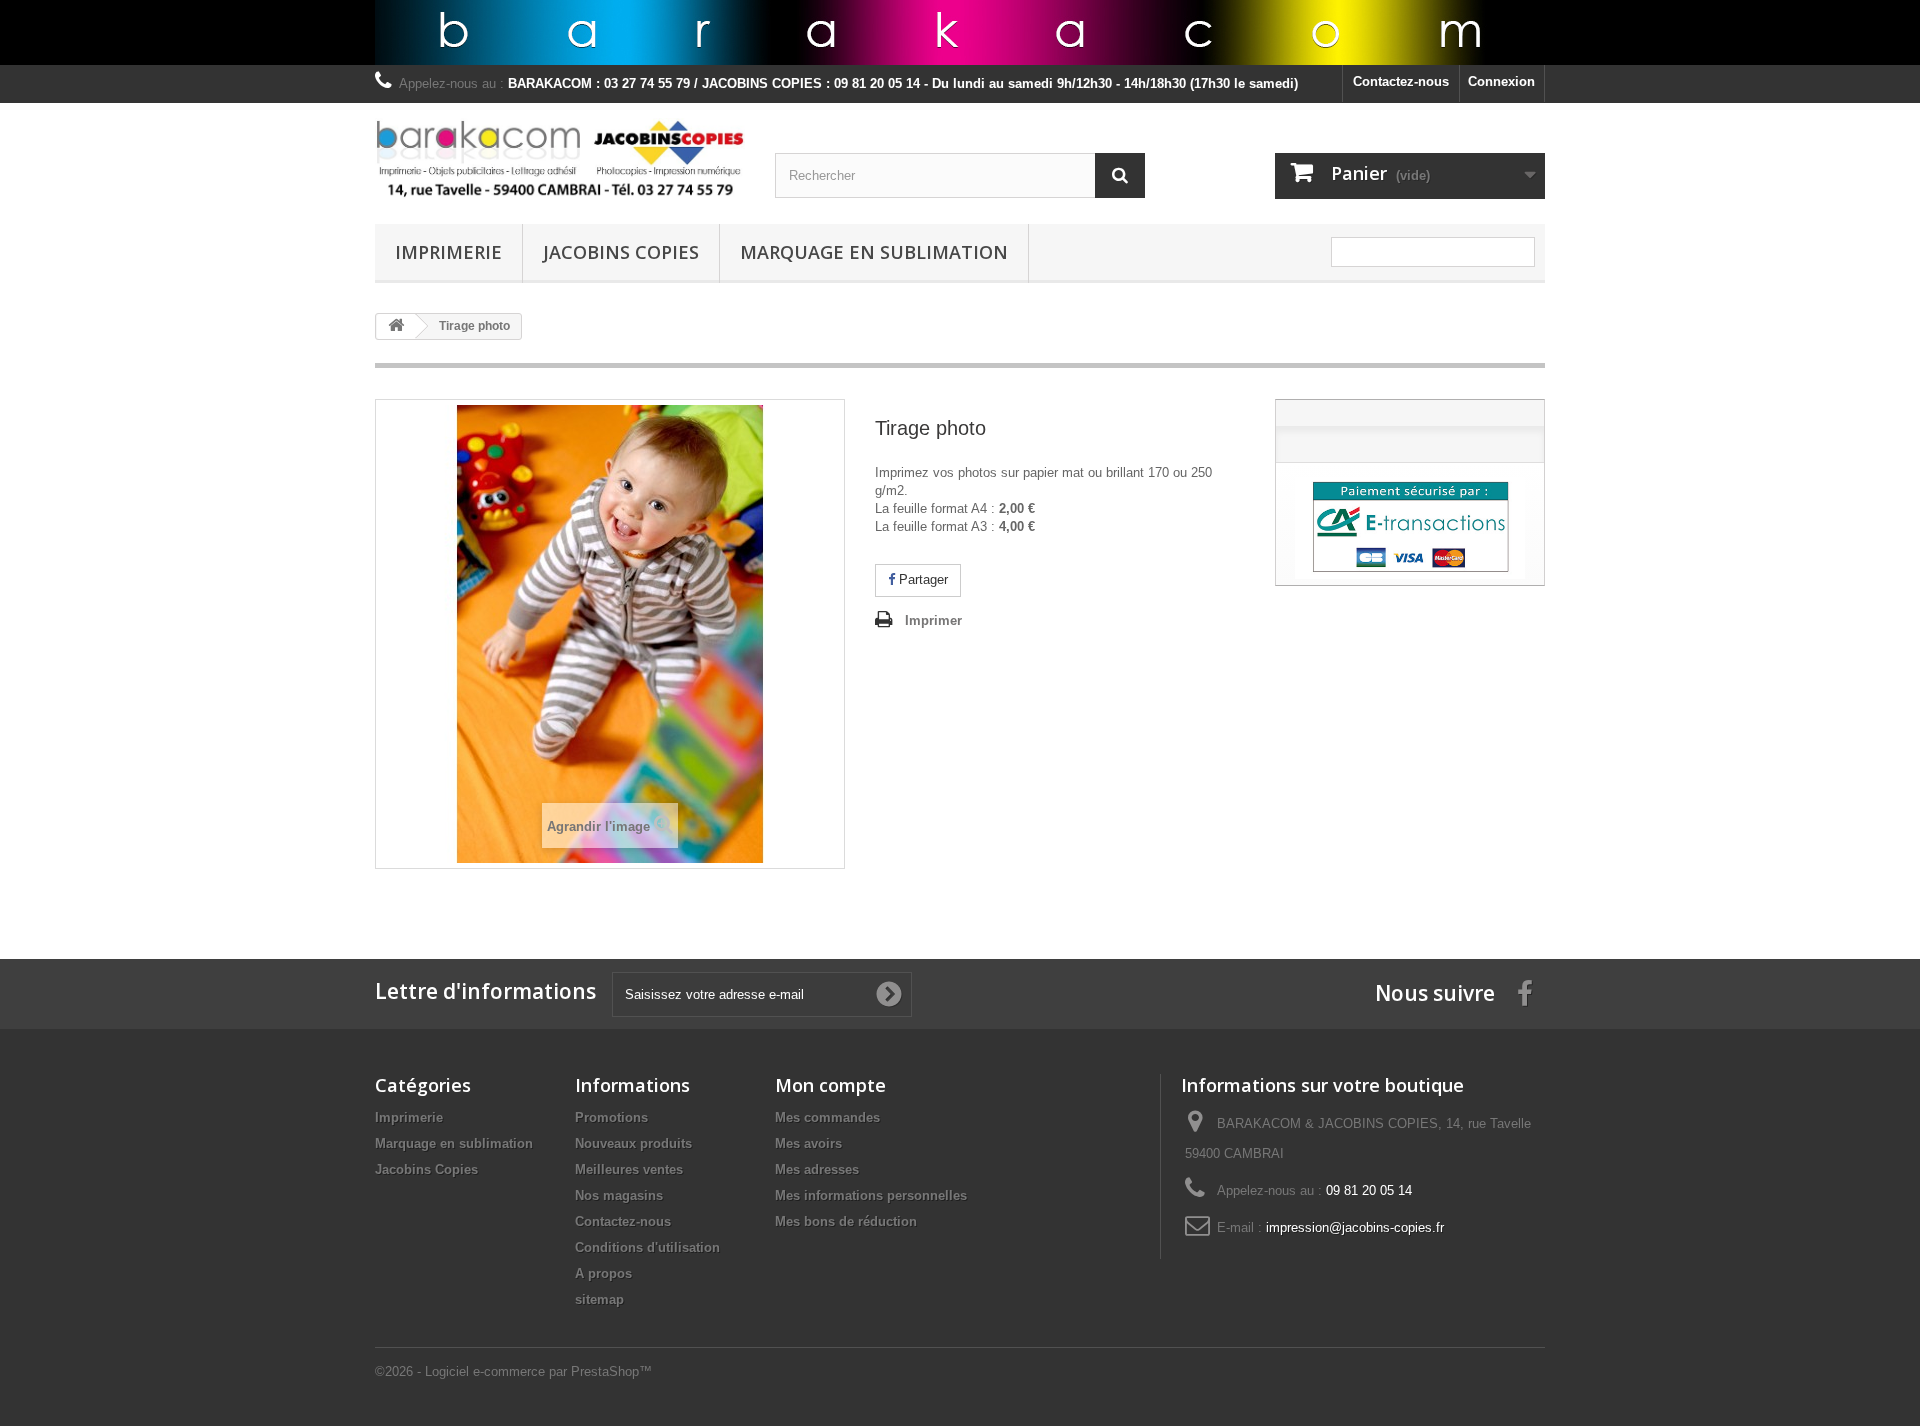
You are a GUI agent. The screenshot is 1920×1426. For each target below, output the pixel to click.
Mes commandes (827, 1117)
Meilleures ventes (629, 1169)
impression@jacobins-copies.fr (1355, 1227)
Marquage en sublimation (874, 252)
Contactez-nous (1401, 81)
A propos (603, 1273)
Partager (921, 579)
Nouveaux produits (633, 1143)
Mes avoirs (808, 1143)
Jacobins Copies (621, 252)
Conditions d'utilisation (647, 1247)
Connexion (1501, 81)
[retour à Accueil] (396, 326)
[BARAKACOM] (560, 158)
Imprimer (933, 620)
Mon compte (830, 1085)
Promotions (611, 1117)
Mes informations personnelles (871, 1195)
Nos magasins (619, 1195)
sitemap (599, 1299)
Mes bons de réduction (846, 1221)
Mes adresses (817, 1169)
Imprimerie (448, 252)
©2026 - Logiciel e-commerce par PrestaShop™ (513, 1371)
